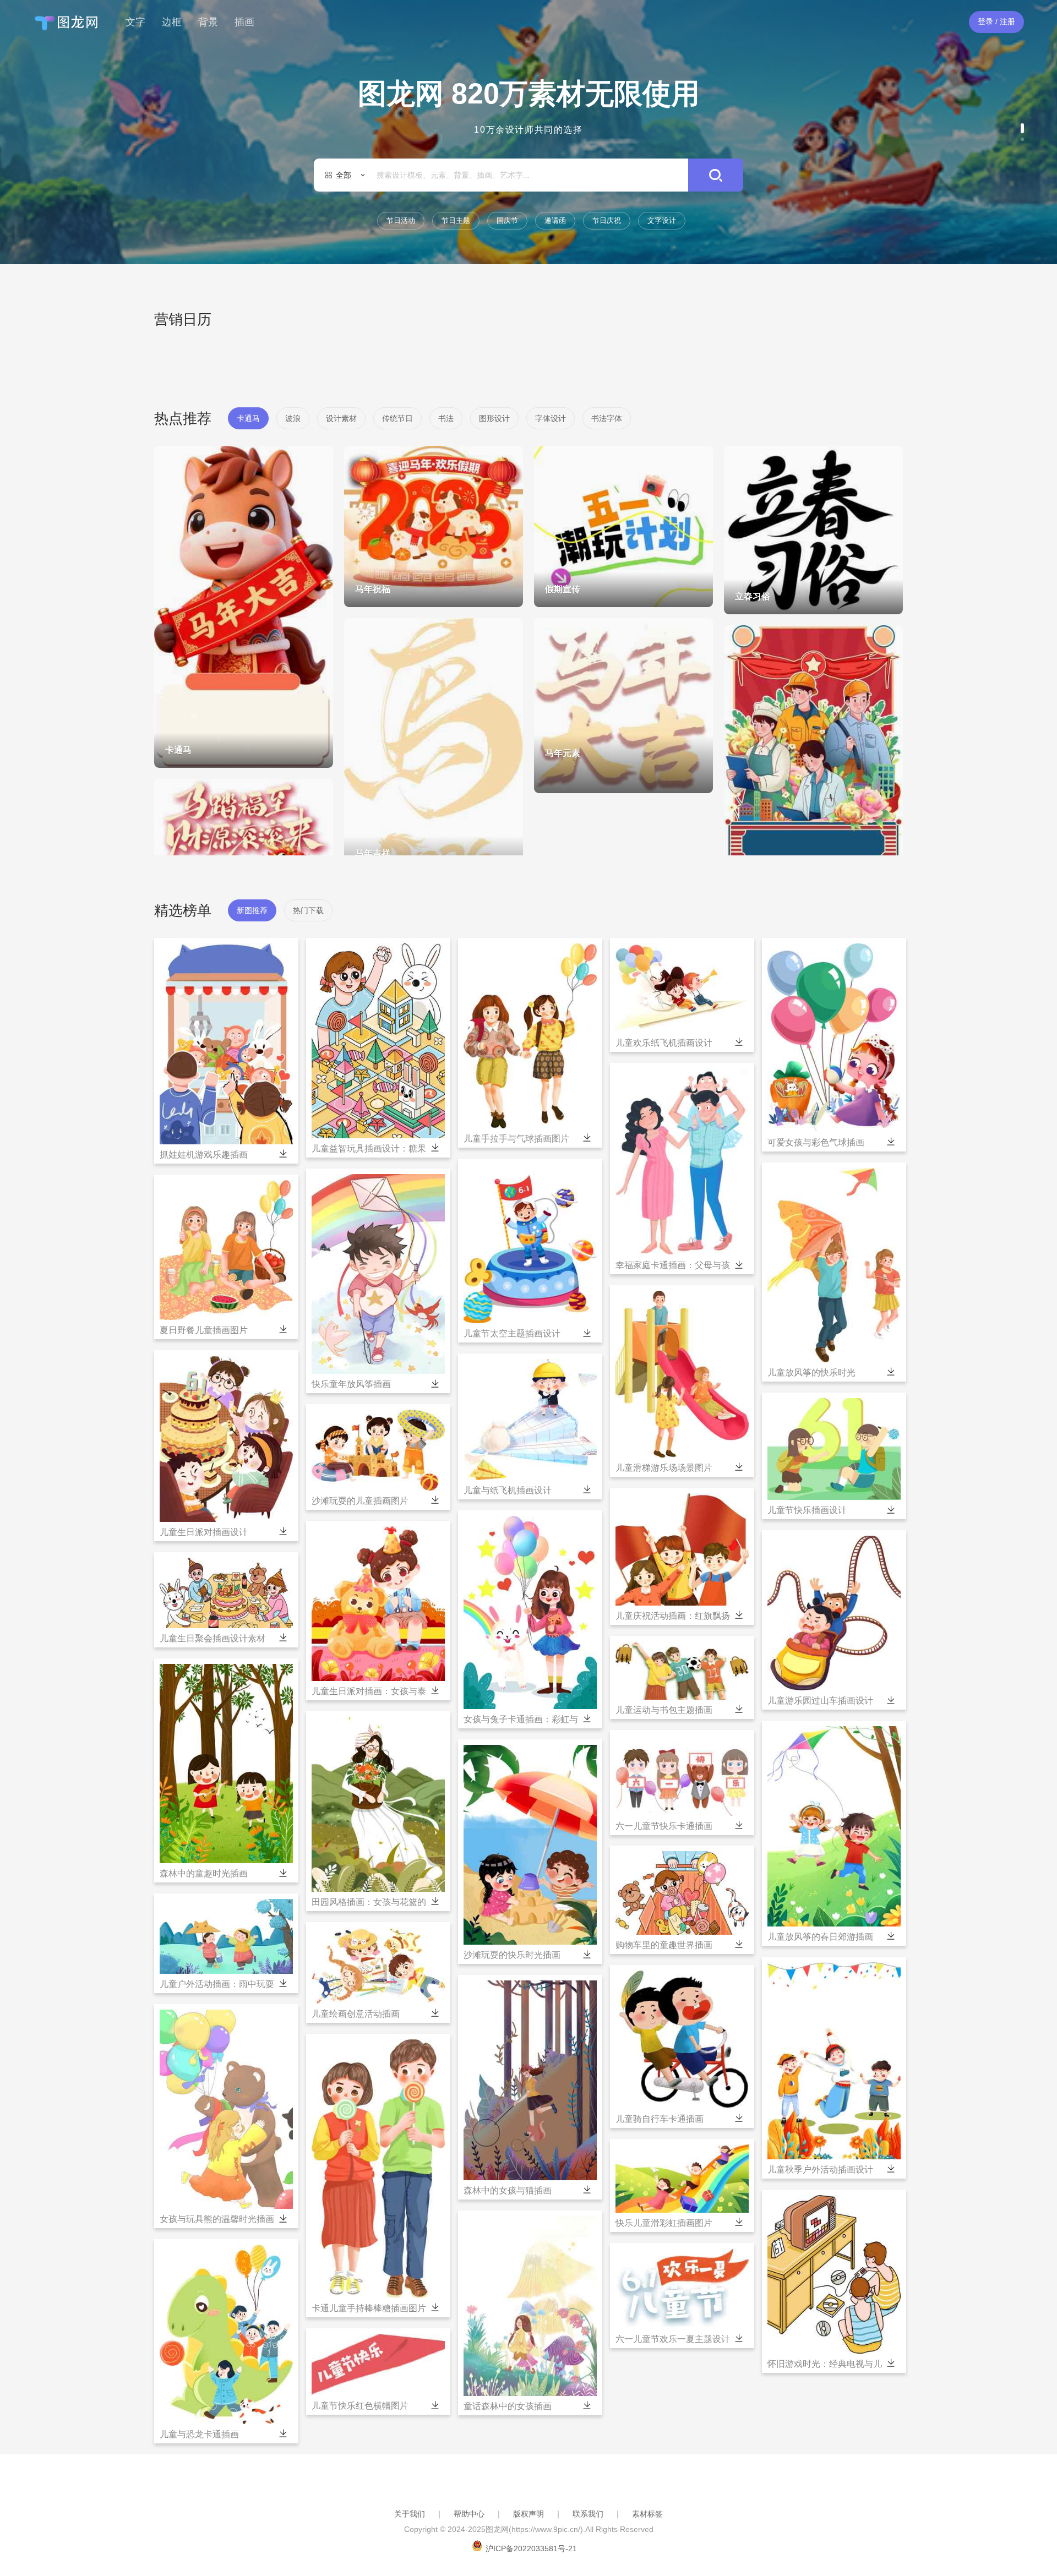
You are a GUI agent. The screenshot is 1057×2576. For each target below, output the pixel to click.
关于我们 (410, 2514)
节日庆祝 (607, 220)
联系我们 (588, 2514)
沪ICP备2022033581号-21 (531, 2548)
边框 (172, 22)
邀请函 (555, 220)
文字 (135, 22)
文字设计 (662, 220)
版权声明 (528, 2514)
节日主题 (456, 220)
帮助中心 (469, 2514)
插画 (244, 22)
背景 (208, 22)
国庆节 (507, 220)
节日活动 (401, 220)
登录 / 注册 (996, 21)
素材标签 (647, 2514)
